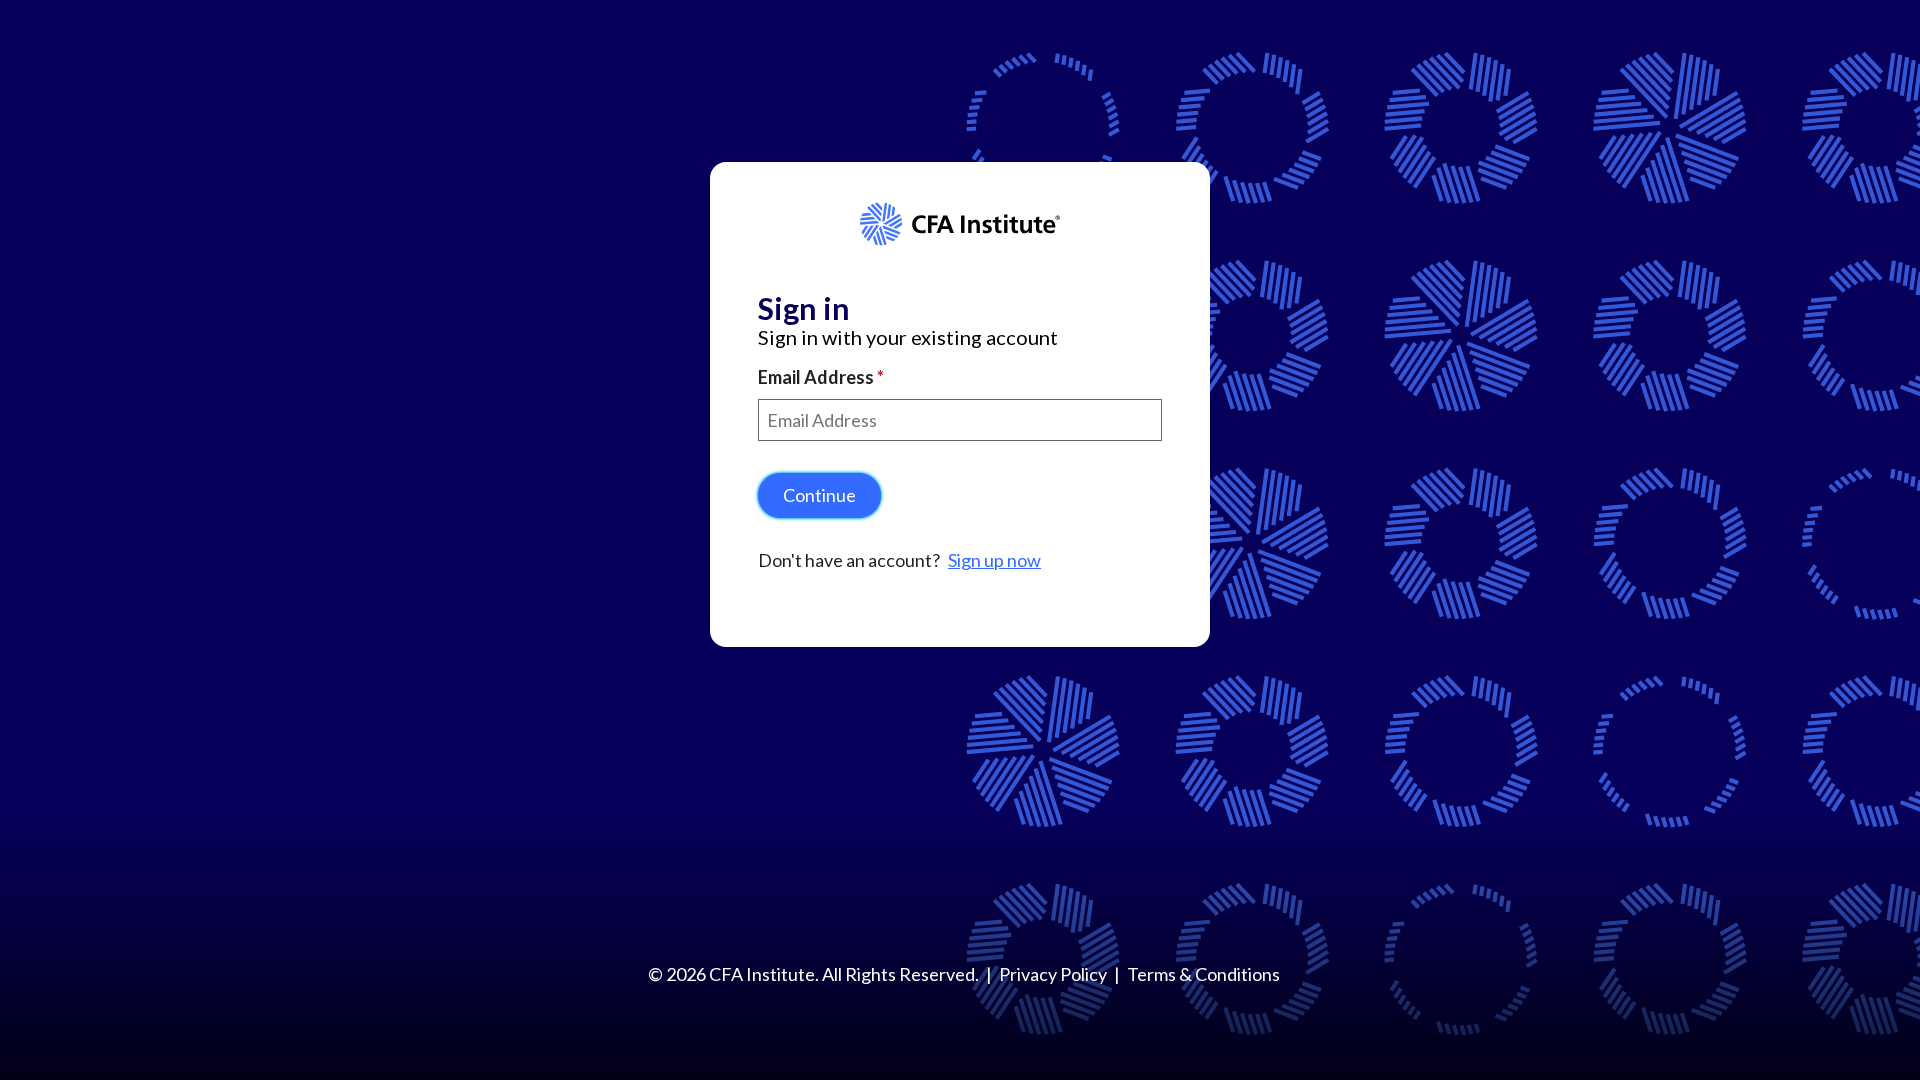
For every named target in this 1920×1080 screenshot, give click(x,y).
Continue (819, 495)
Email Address (817, 377)
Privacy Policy (1053, 974)
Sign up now (994, 560)
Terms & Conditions (1203, 974)
